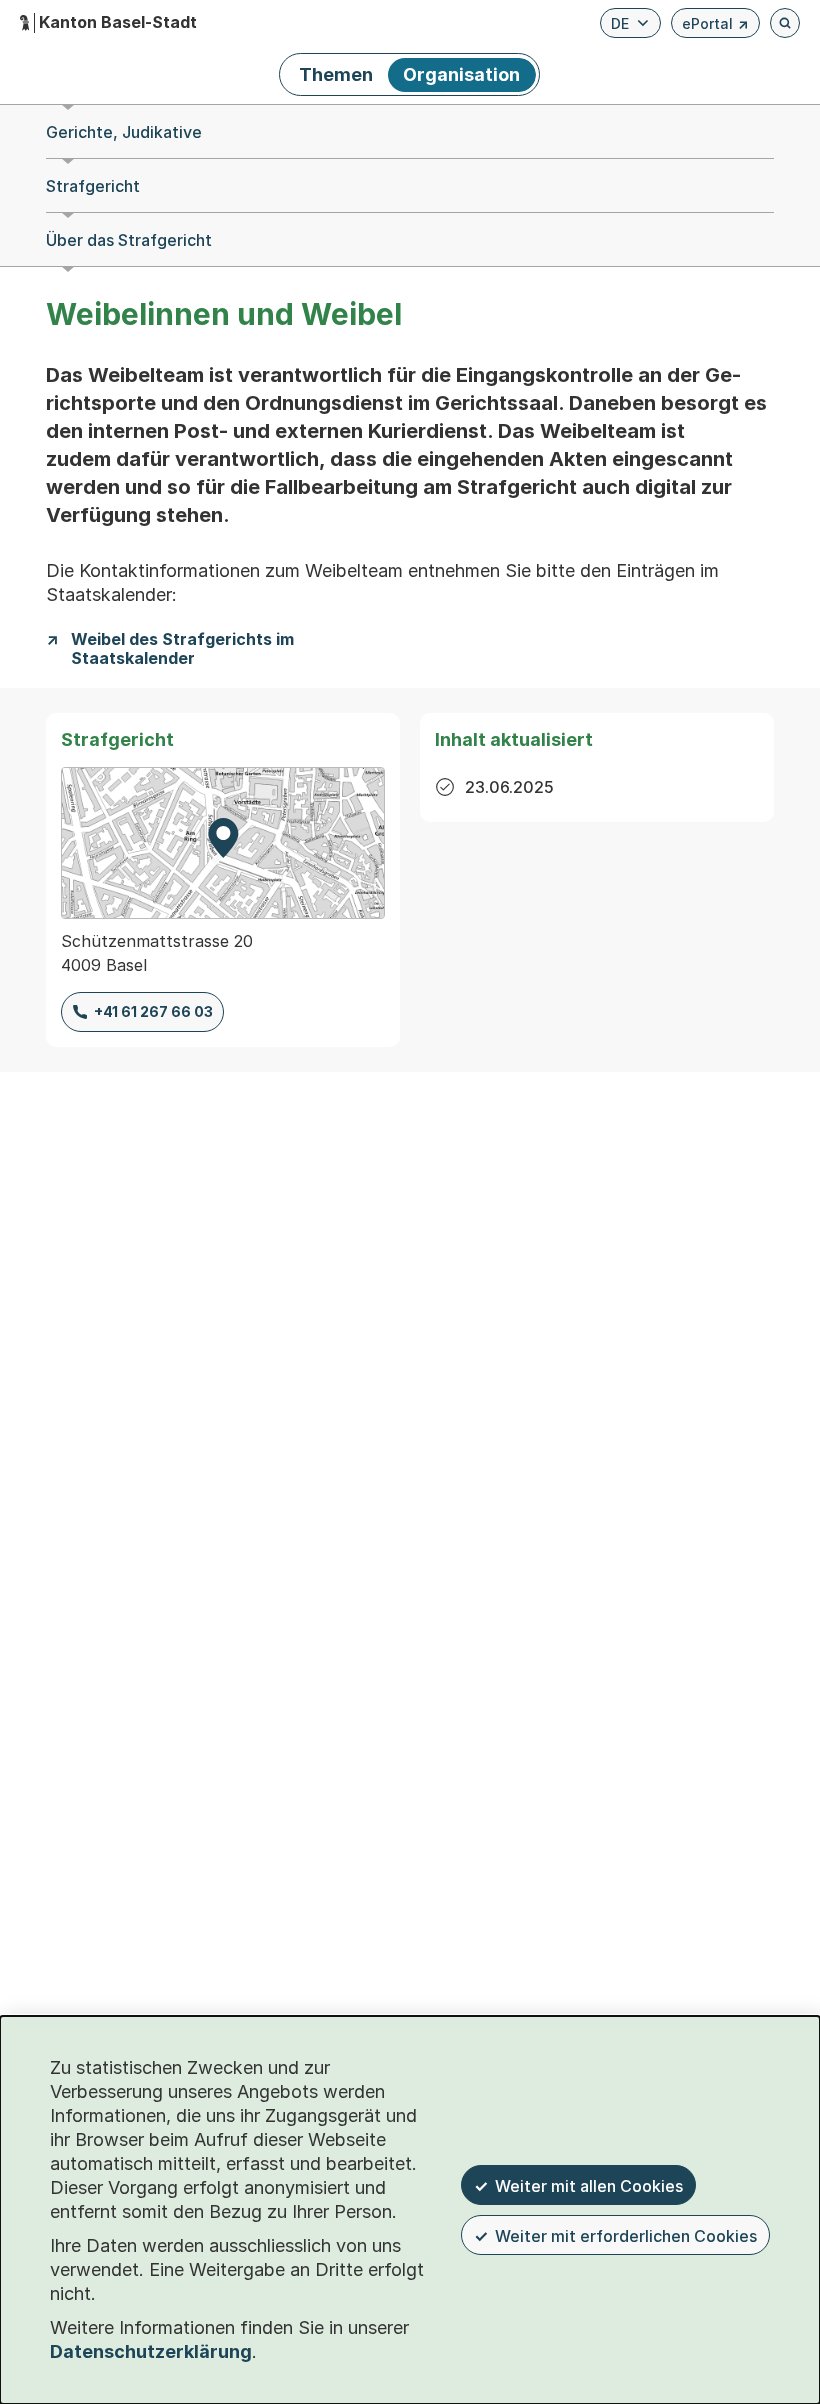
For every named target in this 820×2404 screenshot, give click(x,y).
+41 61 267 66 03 (153, 1011)
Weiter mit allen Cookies (589, 2186)
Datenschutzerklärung (151, 2351)
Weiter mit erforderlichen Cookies (626, 2236)
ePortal (715, 26)
